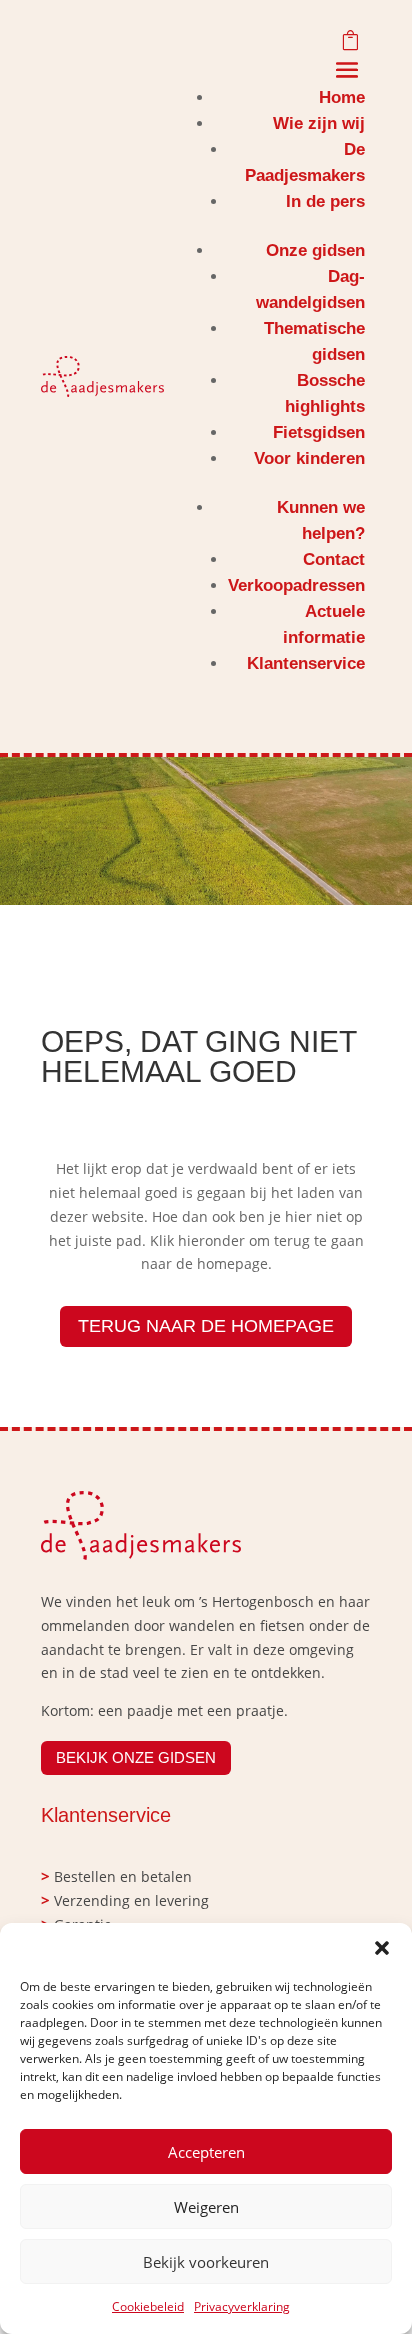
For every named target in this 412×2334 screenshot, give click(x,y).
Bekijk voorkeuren (206, 2262)
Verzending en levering (131, 1900)
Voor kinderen (309, 458)
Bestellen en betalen (123, 1876)
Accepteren (206, 2152)
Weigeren (206, 2207)
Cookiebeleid (148, 2306)
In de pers (325, 201)
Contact (334, 559)
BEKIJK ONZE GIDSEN (136, 1757)
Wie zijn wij (319, 123)
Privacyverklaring (242, 2306)
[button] (382, 1948)
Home (342, 97)
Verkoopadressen (296, 585)
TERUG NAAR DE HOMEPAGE (206, 1326)
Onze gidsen (315, 250)
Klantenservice (306, 663)
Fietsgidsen (319, 432)
